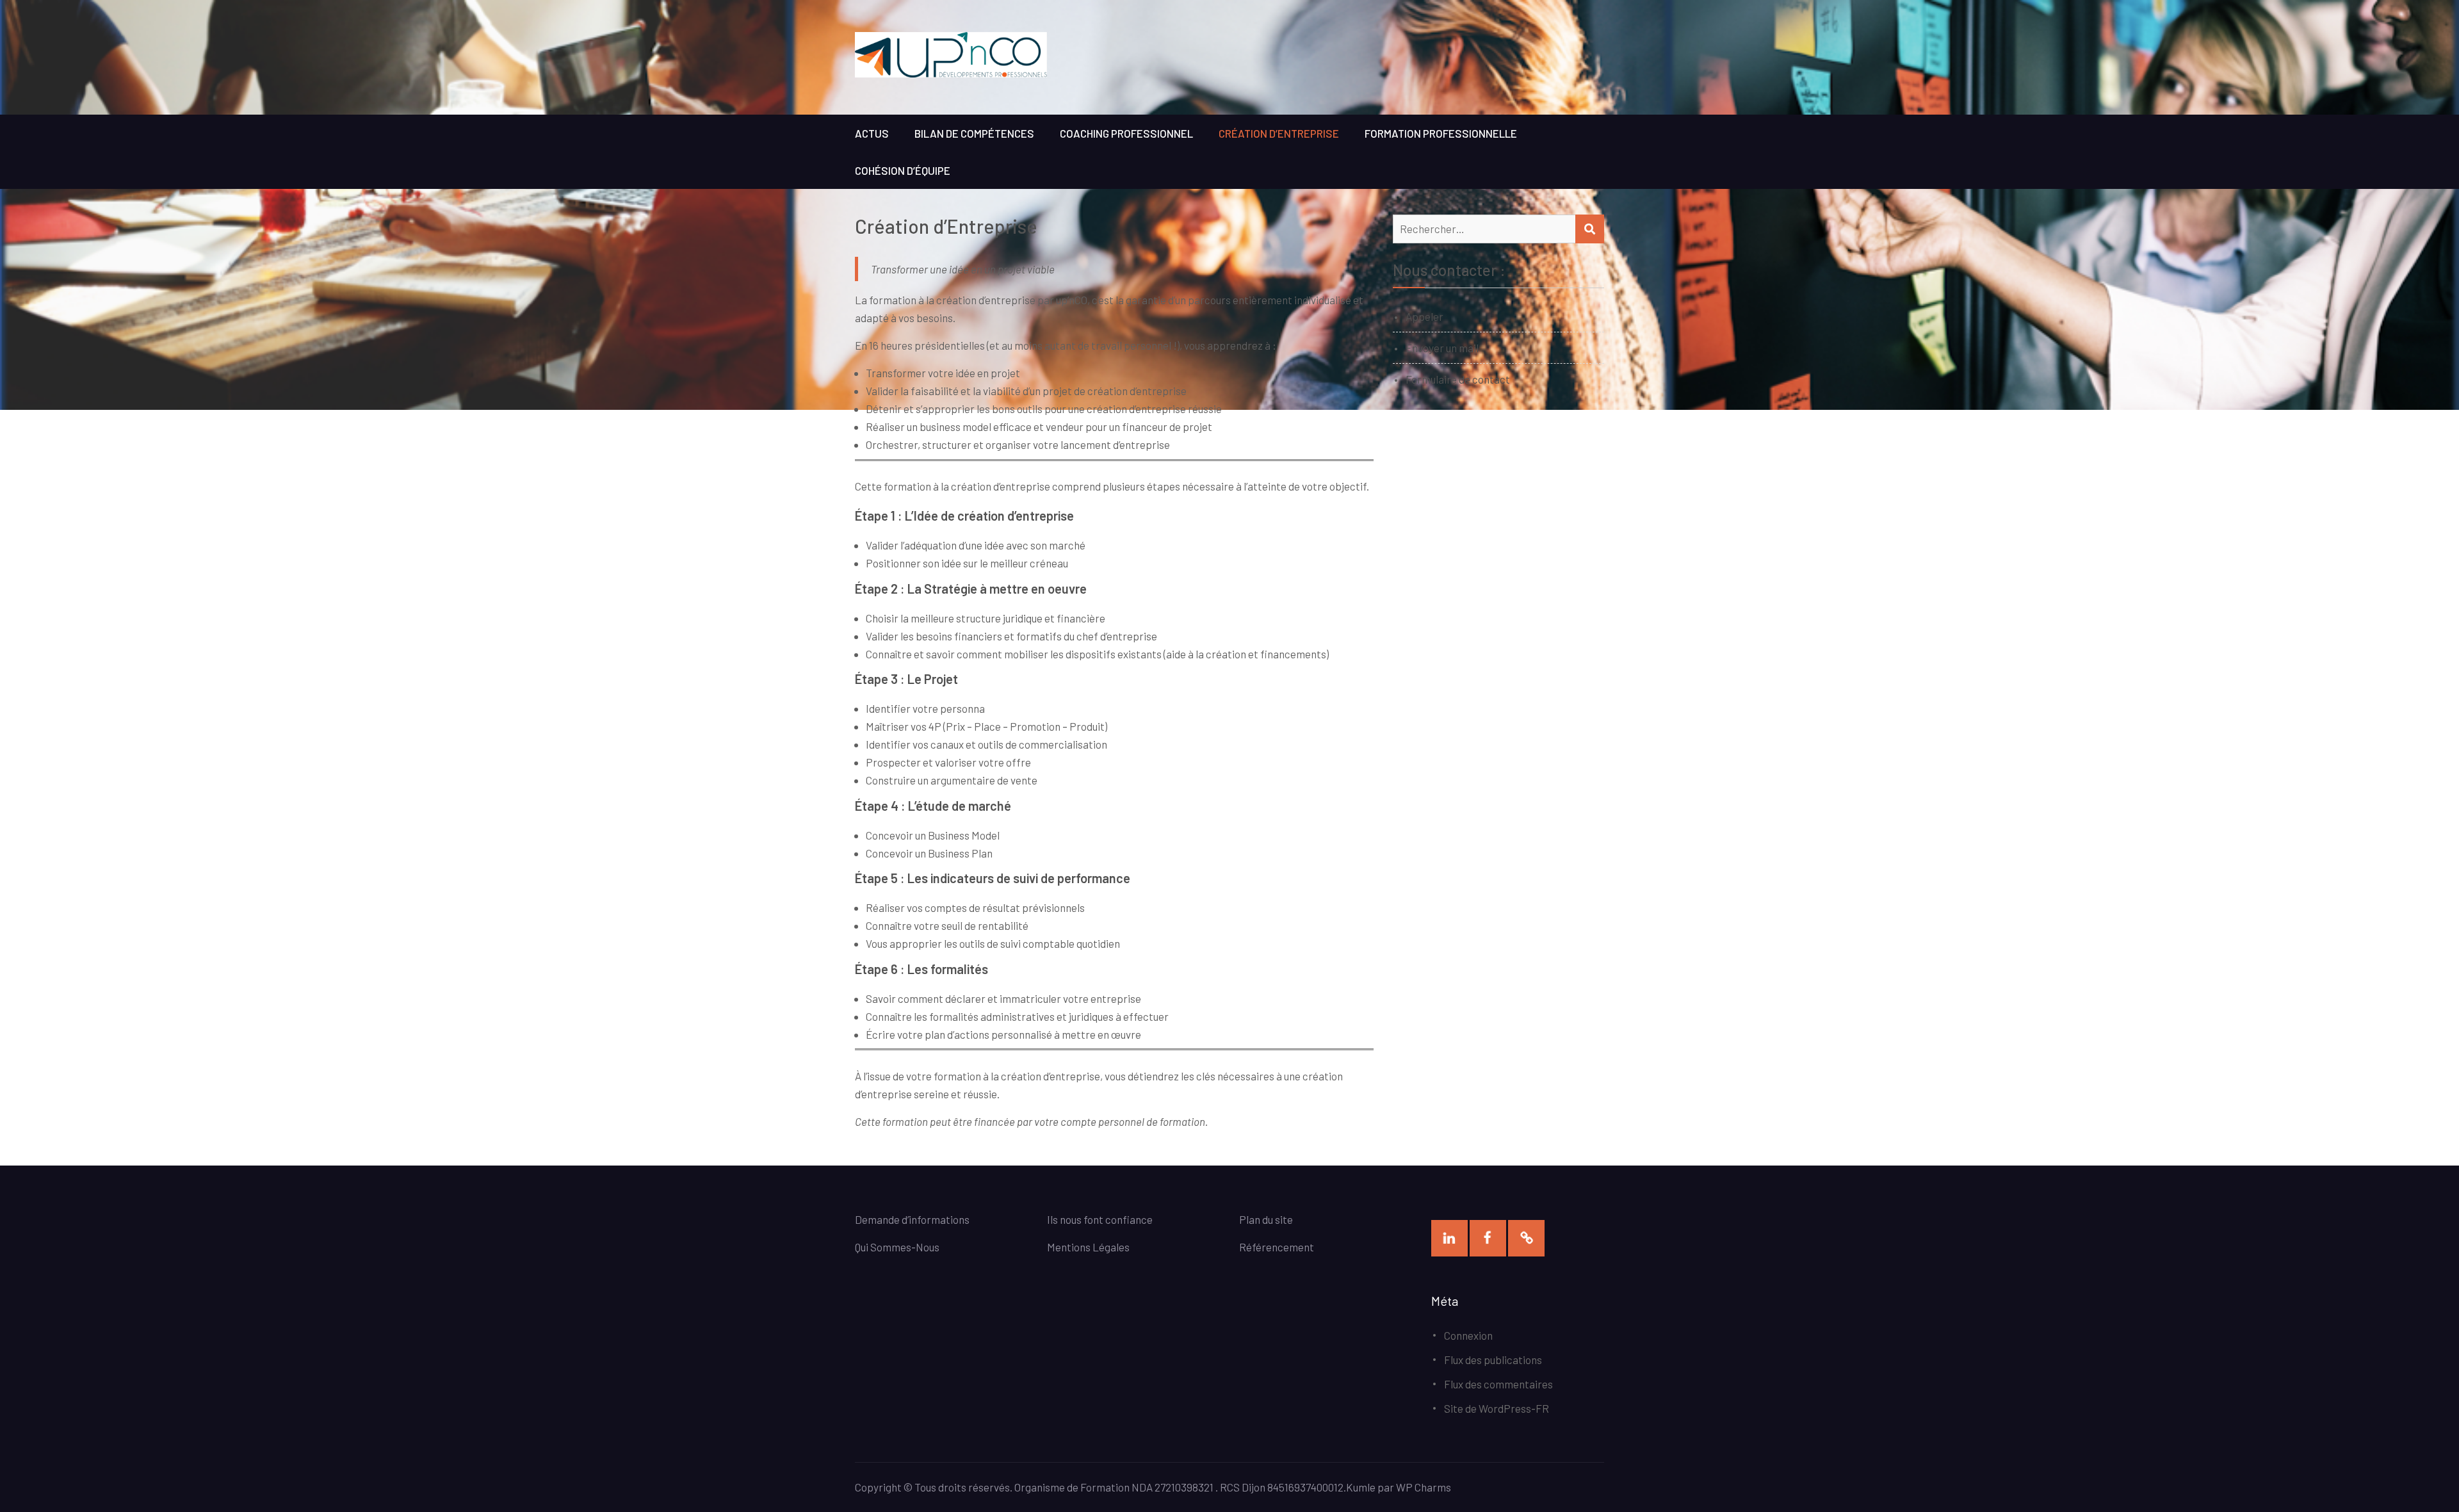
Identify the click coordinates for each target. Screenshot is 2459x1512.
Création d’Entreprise (1279, 133)
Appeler (1424, 316)
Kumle (1361, 1487)
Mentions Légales (1088, 1247)
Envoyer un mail (1442, 348)
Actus (872, 133)
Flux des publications (1493, 1360)
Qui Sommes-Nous (897, 1247)
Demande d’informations (913, 1219)
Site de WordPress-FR (1497, 1408)
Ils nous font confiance (1100, 1219)
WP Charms (1424, 1487)
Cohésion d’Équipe (903, 170)
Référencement (1277, 1247)
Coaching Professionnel (1126, 133)
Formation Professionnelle (1441, 133)
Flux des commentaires (1498, 1384)
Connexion (1468, 1335)
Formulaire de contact (1458, 379)
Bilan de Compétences (974, 133)
